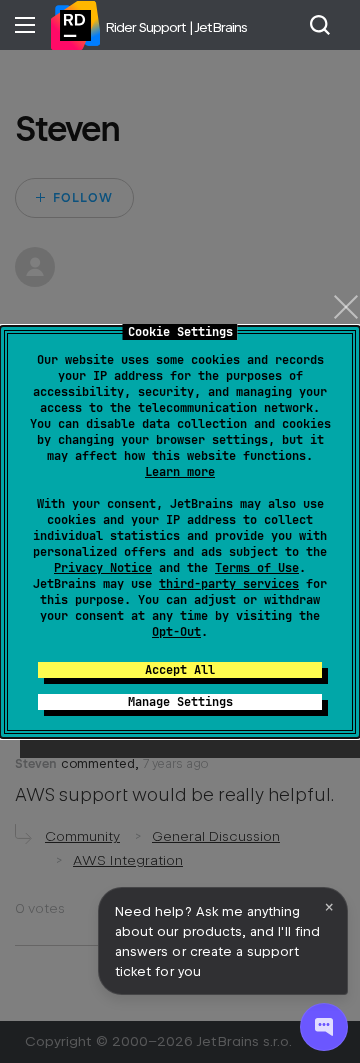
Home (75, 25)
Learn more (180, 472)
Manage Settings (180, 702)
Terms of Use (257, 568)
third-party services (229, 584)
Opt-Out (176, 632)
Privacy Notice (103, 568)
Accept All (180, 670)
